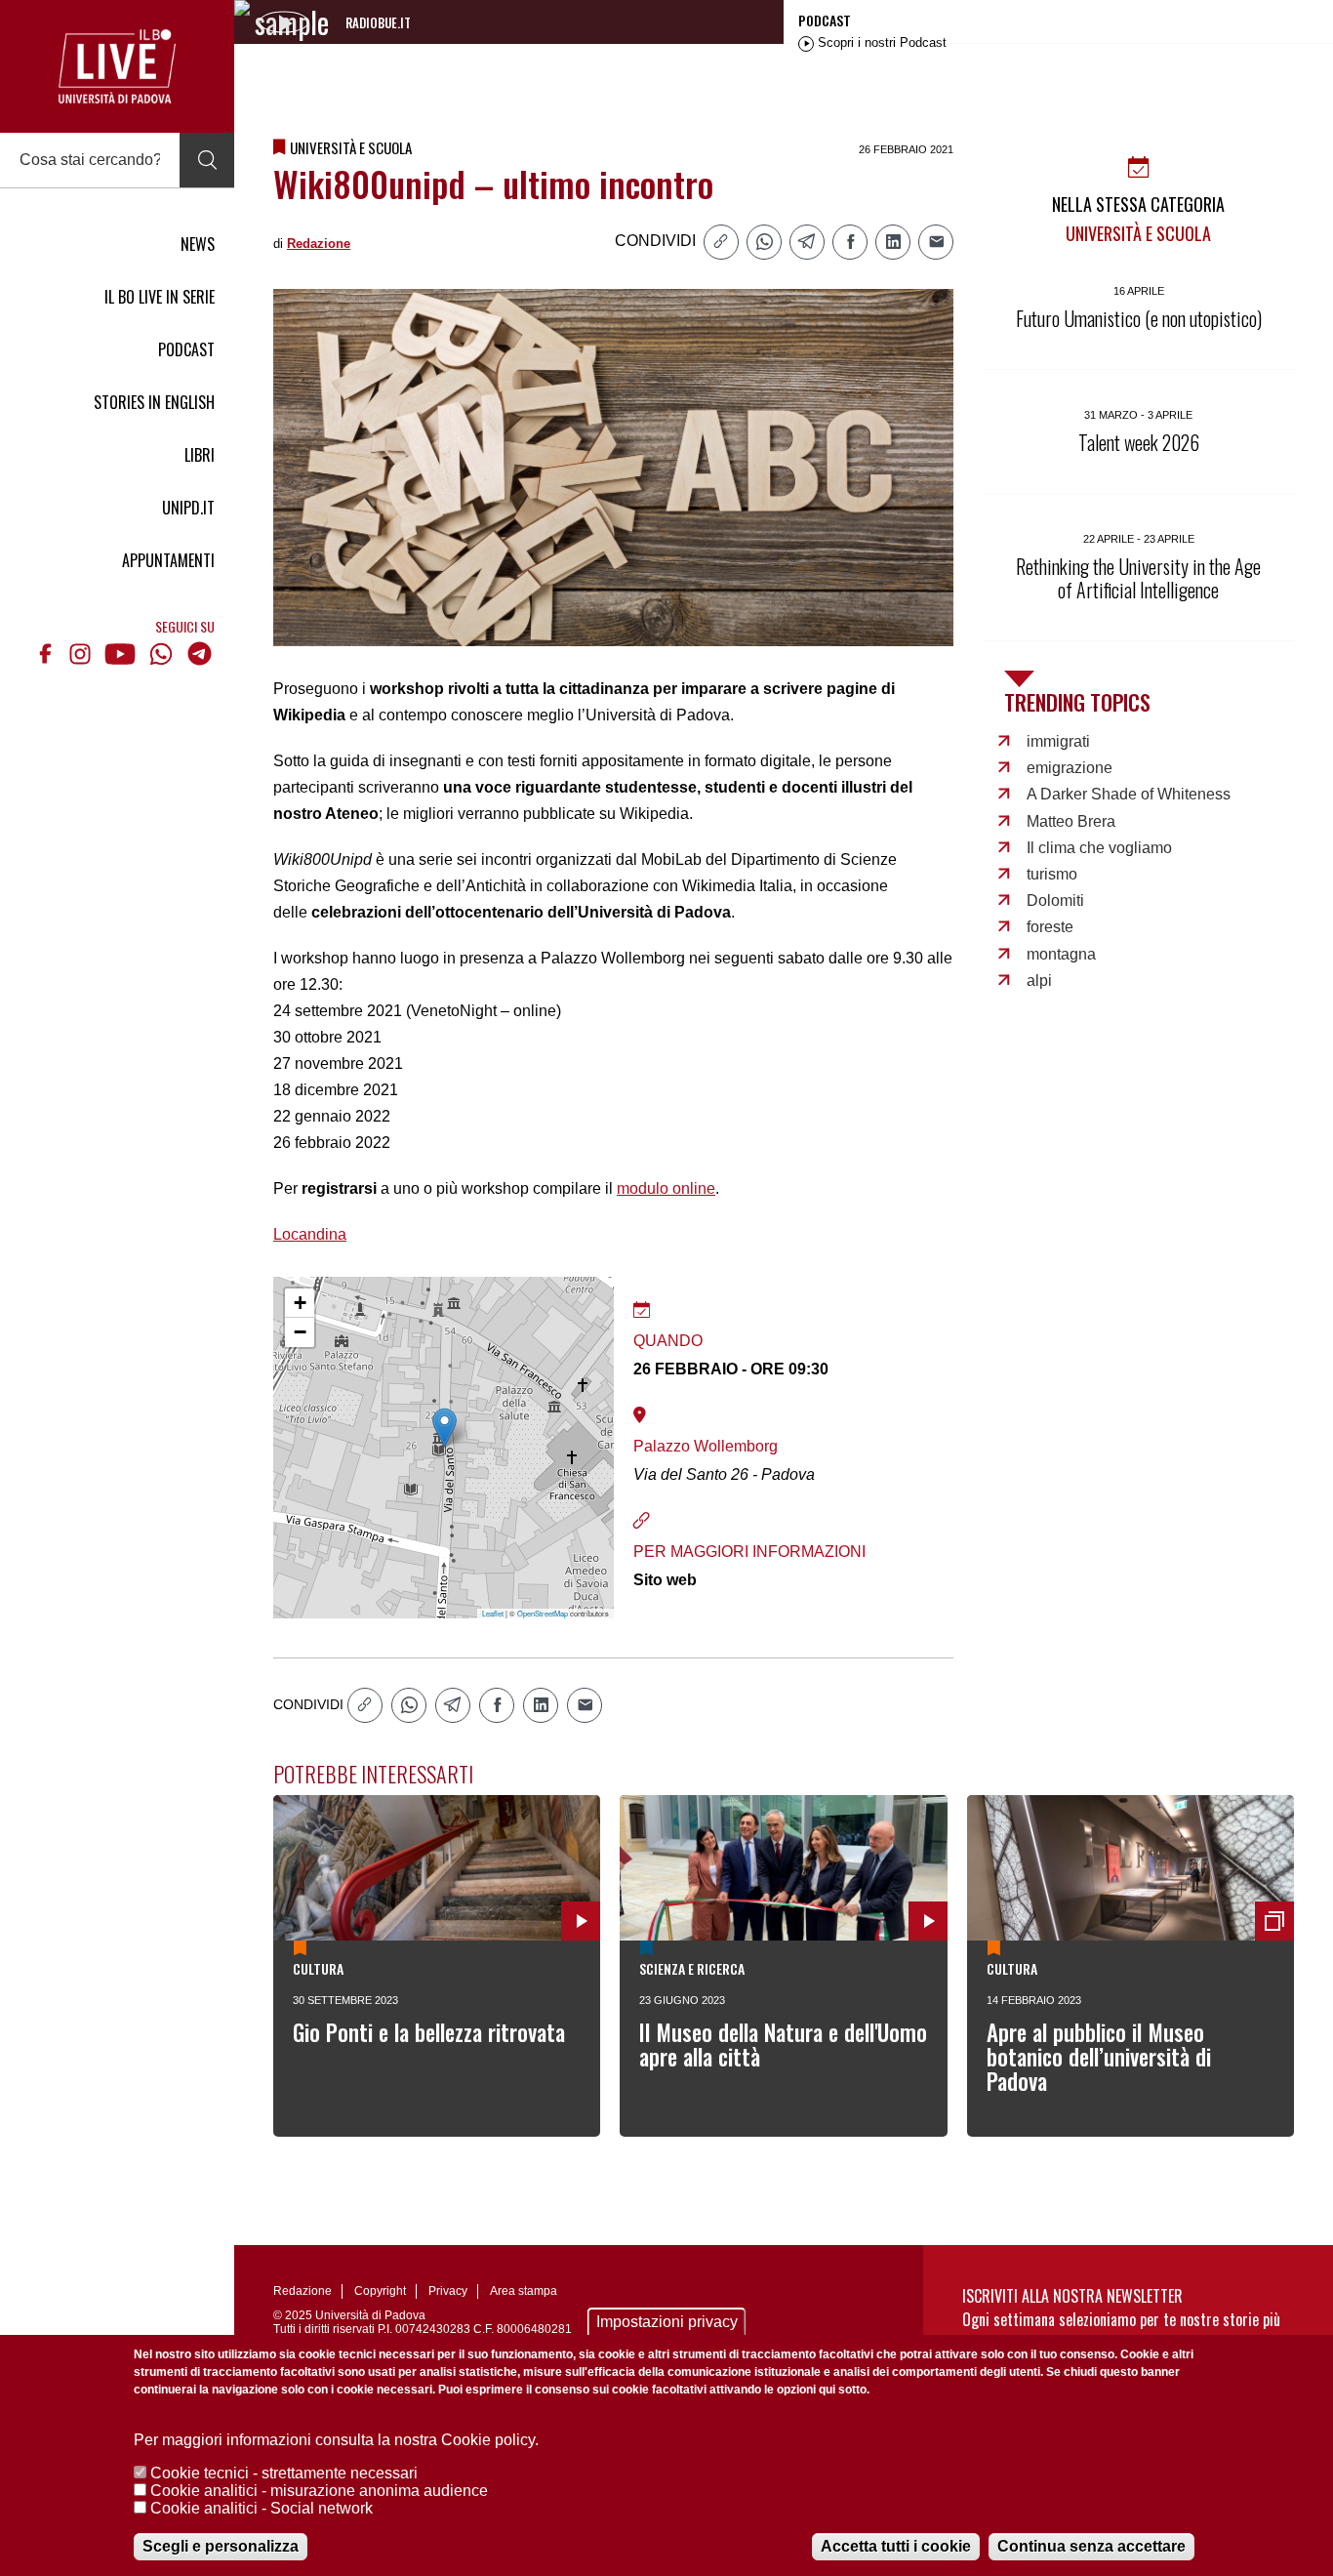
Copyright (380, 2291)
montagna (1061, 954)
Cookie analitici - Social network (262, 2508)
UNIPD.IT (188, 508)
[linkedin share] (893, 242)
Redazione (319, 244)
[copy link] (721, 242)
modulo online (666, 1188)
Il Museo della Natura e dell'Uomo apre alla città (783, 2044)
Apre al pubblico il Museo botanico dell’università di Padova (1099, 2057)
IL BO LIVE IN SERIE (160, 297)
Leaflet (493, 1613)
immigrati (1058, 741)
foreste (1050, 927)
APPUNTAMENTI (168, 560)
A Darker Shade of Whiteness (1129, 794)
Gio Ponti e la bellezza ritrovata (429, 2032)
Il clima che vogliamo (1099, 848)
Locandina (310, 1234)
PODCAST (186, 349)
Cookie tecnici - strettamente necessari (284, 2473)
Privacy (448, 2291)
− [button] (300, 1332)
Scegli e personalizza (221, 2546)
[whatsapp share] (764, 242)
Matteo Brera (1071, 821)
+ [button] (300, 1303)
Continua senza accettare (1091, 2546)
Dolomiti (1055, 900)
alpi (1039, 981)
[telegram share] (807, 242)
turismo (1052, 874)
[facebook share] (850, 242)
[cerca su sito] (207, 160)
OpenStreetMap (543, 1613)
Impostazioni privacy (667, 2322)
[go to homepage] (117, 66)
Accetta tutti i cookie (896, 2546)
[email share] (936, 242)
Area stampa (524, 2291)
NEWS (198, 244)
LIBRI (200, 455)
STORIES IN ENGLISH (154, 402)
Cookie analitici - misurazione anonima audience (319, 2491)
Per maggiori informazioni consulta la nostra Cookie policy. (336, 2440)
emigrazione (1070, 768)
